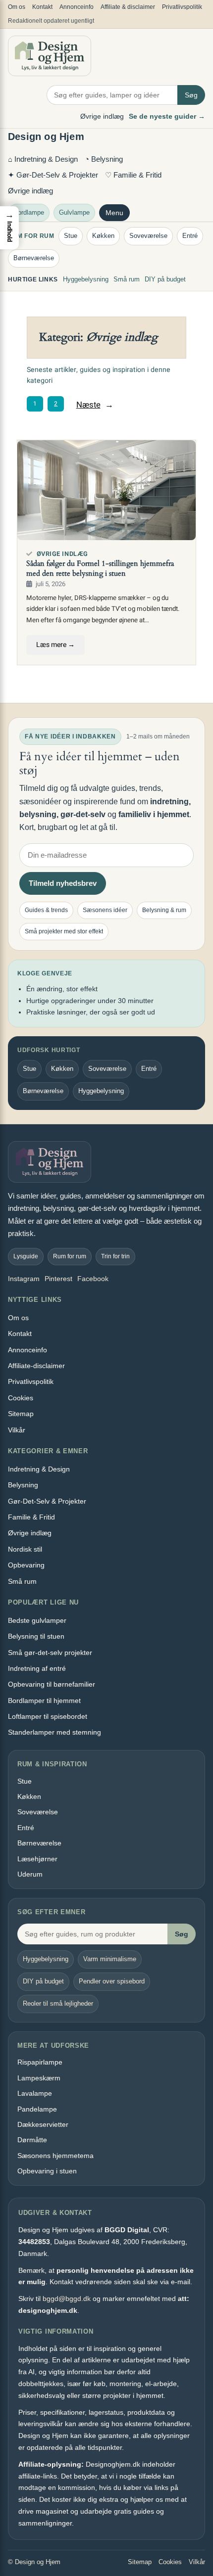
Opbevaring (26, 1565)
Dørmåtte (32, 2140)
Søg (191, 95)
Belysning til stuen (36, 1636)
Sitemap (21, 1414)
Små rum (127, 279)
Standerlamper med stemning (54, 1732)
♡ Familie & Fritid (133, 175)
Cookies (21, 1398)
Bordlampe (29, 212)
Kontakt (42, 7)
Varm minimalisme (110, 1959)
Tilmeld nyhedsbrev (63, 883)
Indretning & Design (39, 1469)
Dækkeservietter (43, 2124)
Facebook (93, 1279)
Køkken (103, 236)
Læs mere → (55, 645)
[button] (9, 228)
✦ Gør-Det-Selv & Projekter (53, 175)
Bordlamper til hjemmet (44, 1701)
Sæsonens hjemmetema (55, 2156)
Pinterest (58, 1279)
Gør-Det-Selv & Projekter (47, 1501)
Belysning (23, 1485)
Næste (95, 405)
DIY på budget (165, 279)
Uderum (30, 1874)
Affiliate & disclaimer (128, 7)
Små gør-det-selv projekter (50, 1653)
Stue (71, 236)
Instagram (24, 1279)
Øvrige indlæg (102, 116)
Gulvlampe (74, 212)
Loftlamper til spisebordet (48, 1716)
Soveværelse (148, 236)
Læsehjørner (37, 1859)
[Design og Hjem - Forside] (50, 56)
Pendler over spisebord (112, 1981)
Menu (114, 213)
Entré (190, 236)
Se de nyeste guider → (167, 116)
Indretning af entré (37, 1668)
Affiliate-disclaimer (36, 1366)
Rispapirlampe (40, 2062)
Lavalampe (35, 2093)
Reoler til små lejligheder (58, 2003)
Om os (17, 7)
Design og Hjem (46, 137)
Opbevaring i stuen (47, 2171)
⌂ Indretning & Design (43, 159)
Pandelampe (37, 2109)
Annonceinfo (77, 7)
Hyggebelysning (86, 279)
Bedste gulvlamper (37, 1620)
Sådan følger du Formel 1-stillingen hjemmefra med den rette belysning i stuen (100, 569)
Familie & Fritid (31, 1517)
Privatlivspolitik (182, 7)
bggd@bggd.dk (67, 2299)
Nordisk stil (25, 1549)
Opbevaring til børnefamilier (52, 1684)
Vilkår (17, 1430)
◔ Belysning (104, 159)
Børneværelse (34, 258)
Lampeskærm (39, 2078)
